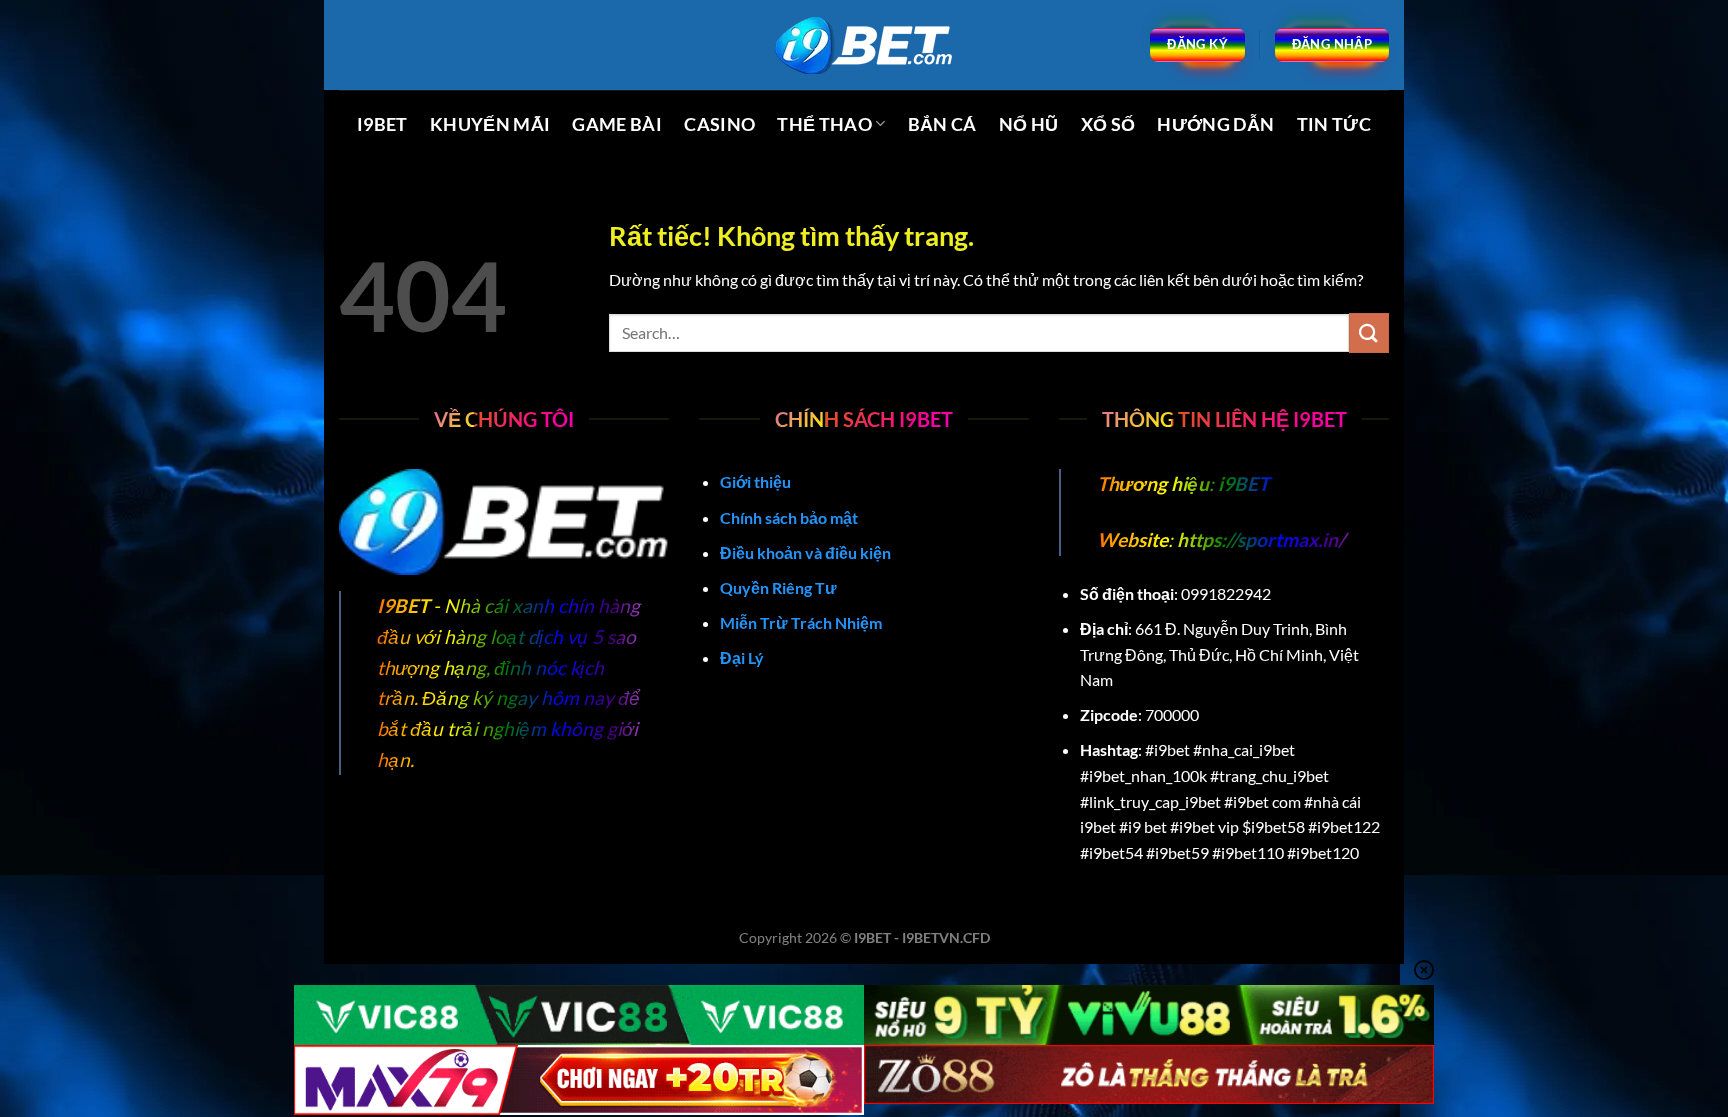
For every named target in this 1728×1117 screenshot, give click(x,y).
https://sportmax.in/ (1261, 539)
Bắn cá (942, 124)
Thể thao (824, 124)
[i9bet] (864, 45)
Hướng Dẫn (1215, 124)
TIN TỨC (1334, 124)
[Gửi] (1369, 332)
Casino (719, 124)
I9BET (382, 124)
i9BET (1241, 483)
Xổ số (1108, 124)
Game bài (617, 124)
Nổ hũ (1029, 124)
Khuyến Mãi (490, 124)
